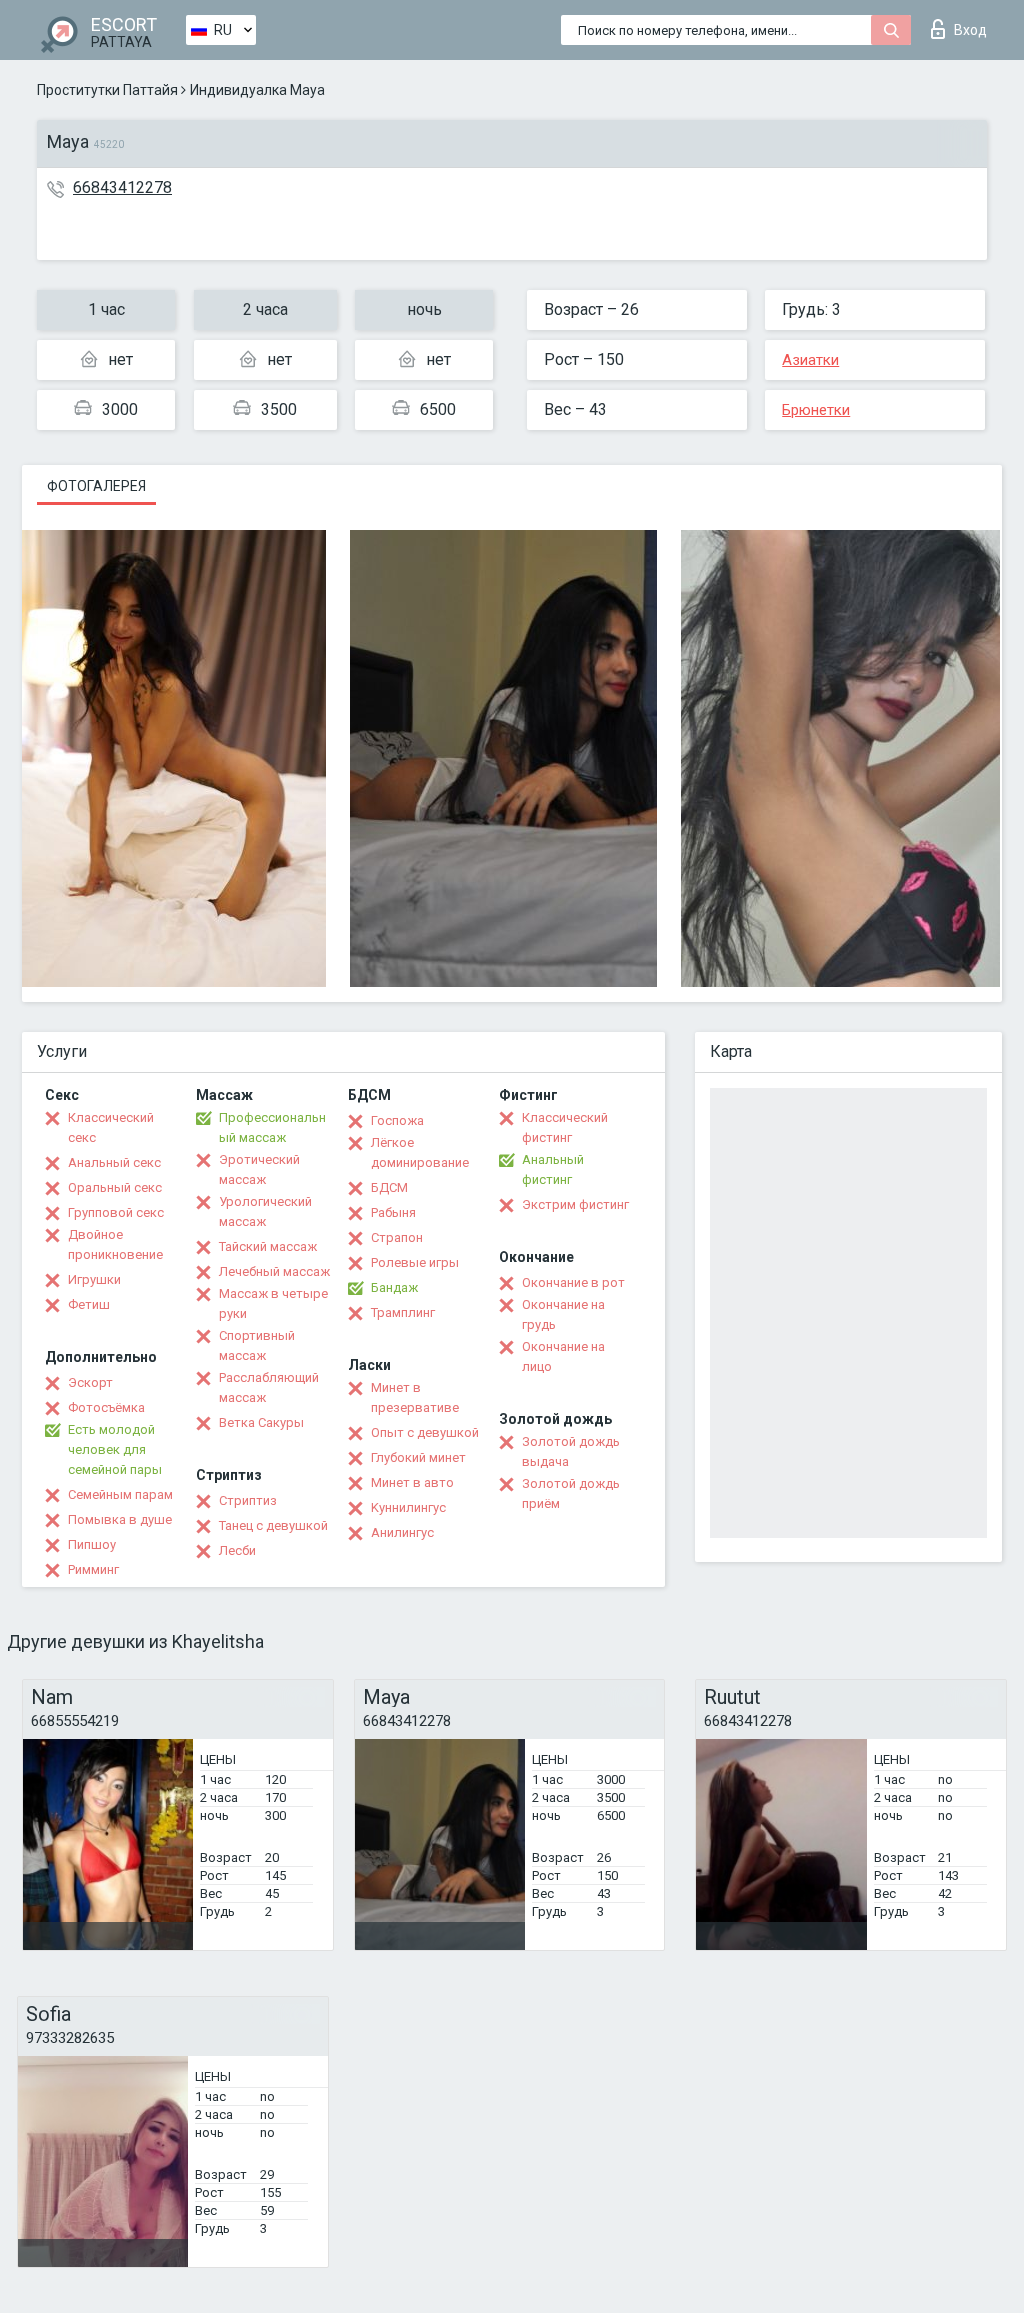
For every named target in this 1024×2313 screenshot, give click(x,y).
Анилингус (402, 1532)
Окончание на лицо (563, 1356)
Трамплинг (403, 1312)
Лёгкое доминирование (420, 1152)
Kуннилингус (408, 1507)
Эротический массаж (259, 1169)
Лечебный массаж (274, 1271)
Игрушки (94, 1279)
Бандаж (394, 1287)
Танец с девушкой (273, 1525)
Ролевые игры (415, 1262)
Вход (970, 30)
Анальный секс (114, 1162)
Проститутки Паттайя (107, 90)
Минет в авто (412, 1482)
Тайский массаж (268, 1246)
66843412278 (122, 187)
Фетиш (89, 1304)
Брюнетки (816, 410)
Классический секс (111, 1127)
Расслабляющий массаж (269, 1387)
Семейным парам (120, 1494)
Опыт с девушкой (425, 1432)
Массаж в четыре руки (273, 1303)
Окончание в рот (573, 1282)
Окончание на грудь (563, 1314)
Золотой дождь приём (571, 1493)
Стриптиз (248, 1500)
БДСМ (389, 1187)
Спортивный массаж (257, 1345)
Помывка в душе (120, 1519)
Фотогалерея (96, 486)
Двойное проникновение (115, 1244)
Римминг (93, 1569)
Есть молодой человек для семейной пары (115, 1449)
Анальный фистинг (553, 1169)
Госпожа (397, 1120)
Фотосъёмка (106, 1407)
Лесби (237, 1550)
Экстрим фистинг (575, 1204)
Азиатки (810, 360)
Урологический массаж (265, 1211)
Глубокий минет (418, 1457)
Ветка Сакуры (261, 1422)
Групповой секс (116, 1212)
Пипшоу (92, 1544)
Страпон (397, 1237)
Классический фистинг (565, 1127)
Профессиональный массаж (272, 1127)
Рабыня (393, 1212)
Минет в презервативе (415, 1397)
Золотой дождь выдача (571, 1451)
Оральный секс (115, 1187)
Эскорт (90, 1382)
